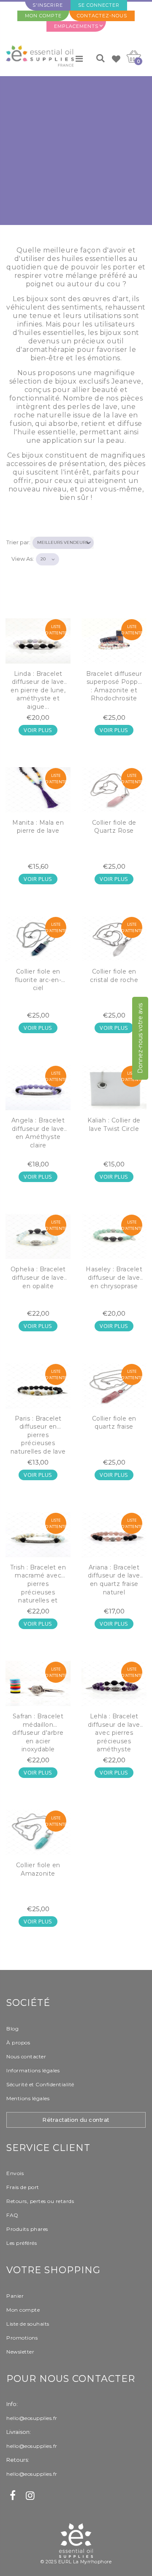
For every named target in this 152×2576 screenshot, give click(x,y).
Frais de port (23, 2187)
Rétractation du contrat (76, 2120)
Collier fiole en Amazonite (38, 1869)
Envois (15, 2173)
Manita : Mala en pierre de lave (38, 827)
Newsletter (20, 2352)
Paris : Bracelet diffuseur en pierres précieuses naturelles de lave (38, 1435)
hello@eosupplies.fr (32, 2418)
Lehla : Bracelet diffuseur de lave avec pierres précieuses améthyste (114, 1733)
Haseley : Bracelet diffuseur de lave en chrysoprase (114, 1277)
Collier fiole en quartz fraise (114, 1423)
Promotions (22, 2338)
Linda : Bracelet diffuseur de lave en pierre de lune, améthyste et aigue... (38, 690)
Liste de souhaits (28, 2324)
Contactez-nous (102, 16)
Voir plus (38, 730)
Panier (15, 2296)
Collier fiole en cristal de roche (114, 976)
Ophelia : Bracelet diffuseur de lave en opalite (38, 1277)
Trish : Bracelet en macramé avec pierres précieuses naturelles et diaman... (38, 1585)
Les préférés (22, 2243)
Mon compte (43, 16)
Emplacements (76, 26)
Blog (12, 2029)
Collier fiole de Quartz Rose (114, 827)
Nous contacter (26, 2056)
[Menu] (79, 59)
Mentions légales (28, 2098)
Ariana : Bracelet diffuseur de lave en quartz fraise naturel (114, 1580)
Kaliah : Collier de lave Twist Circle (114, 1125)
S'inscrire (48, 5)
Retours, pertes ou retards (40, 2201)
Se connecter (99, 5)
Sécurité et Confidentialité (40, 2084)
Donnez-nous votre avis (140, 1038)
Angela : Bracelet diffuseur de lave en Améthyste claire (38, 1133)
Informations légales (33, 2070)
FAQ (12, 2215)
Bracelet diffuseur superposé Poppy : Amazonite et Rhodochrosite (114, 686)
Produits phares (27, 2229)
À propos (18, 2042)
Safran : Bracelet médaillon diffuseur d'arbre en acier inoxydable (38, 1733)
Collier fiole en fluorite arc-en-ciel (38, 980)
